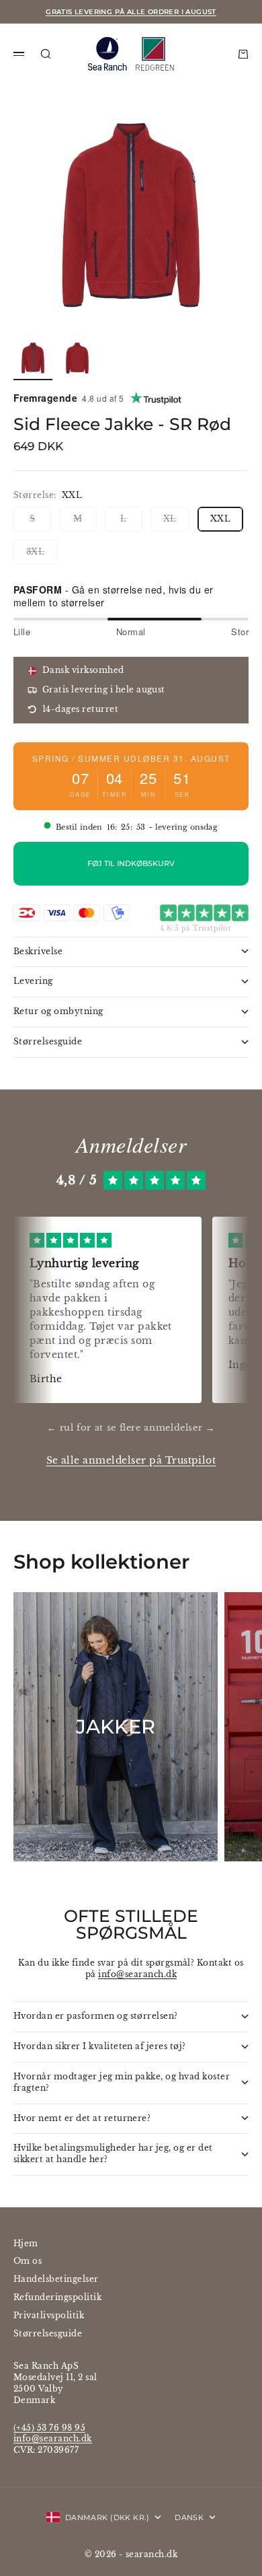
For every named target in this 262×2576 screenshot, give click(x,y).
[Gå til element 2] (77, 358)
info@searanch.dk (137, 1974)
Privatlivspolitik (49, 2315)
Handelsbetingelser (56, 2279)
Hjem (26, 2243)
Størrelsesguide (48, 2333)
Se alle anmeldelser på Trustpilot (131, 1461)
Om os (28, 2261)
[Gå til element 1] (33, 358)
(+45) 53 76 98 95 (49, 2428)
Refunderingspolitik (57, 2297)
